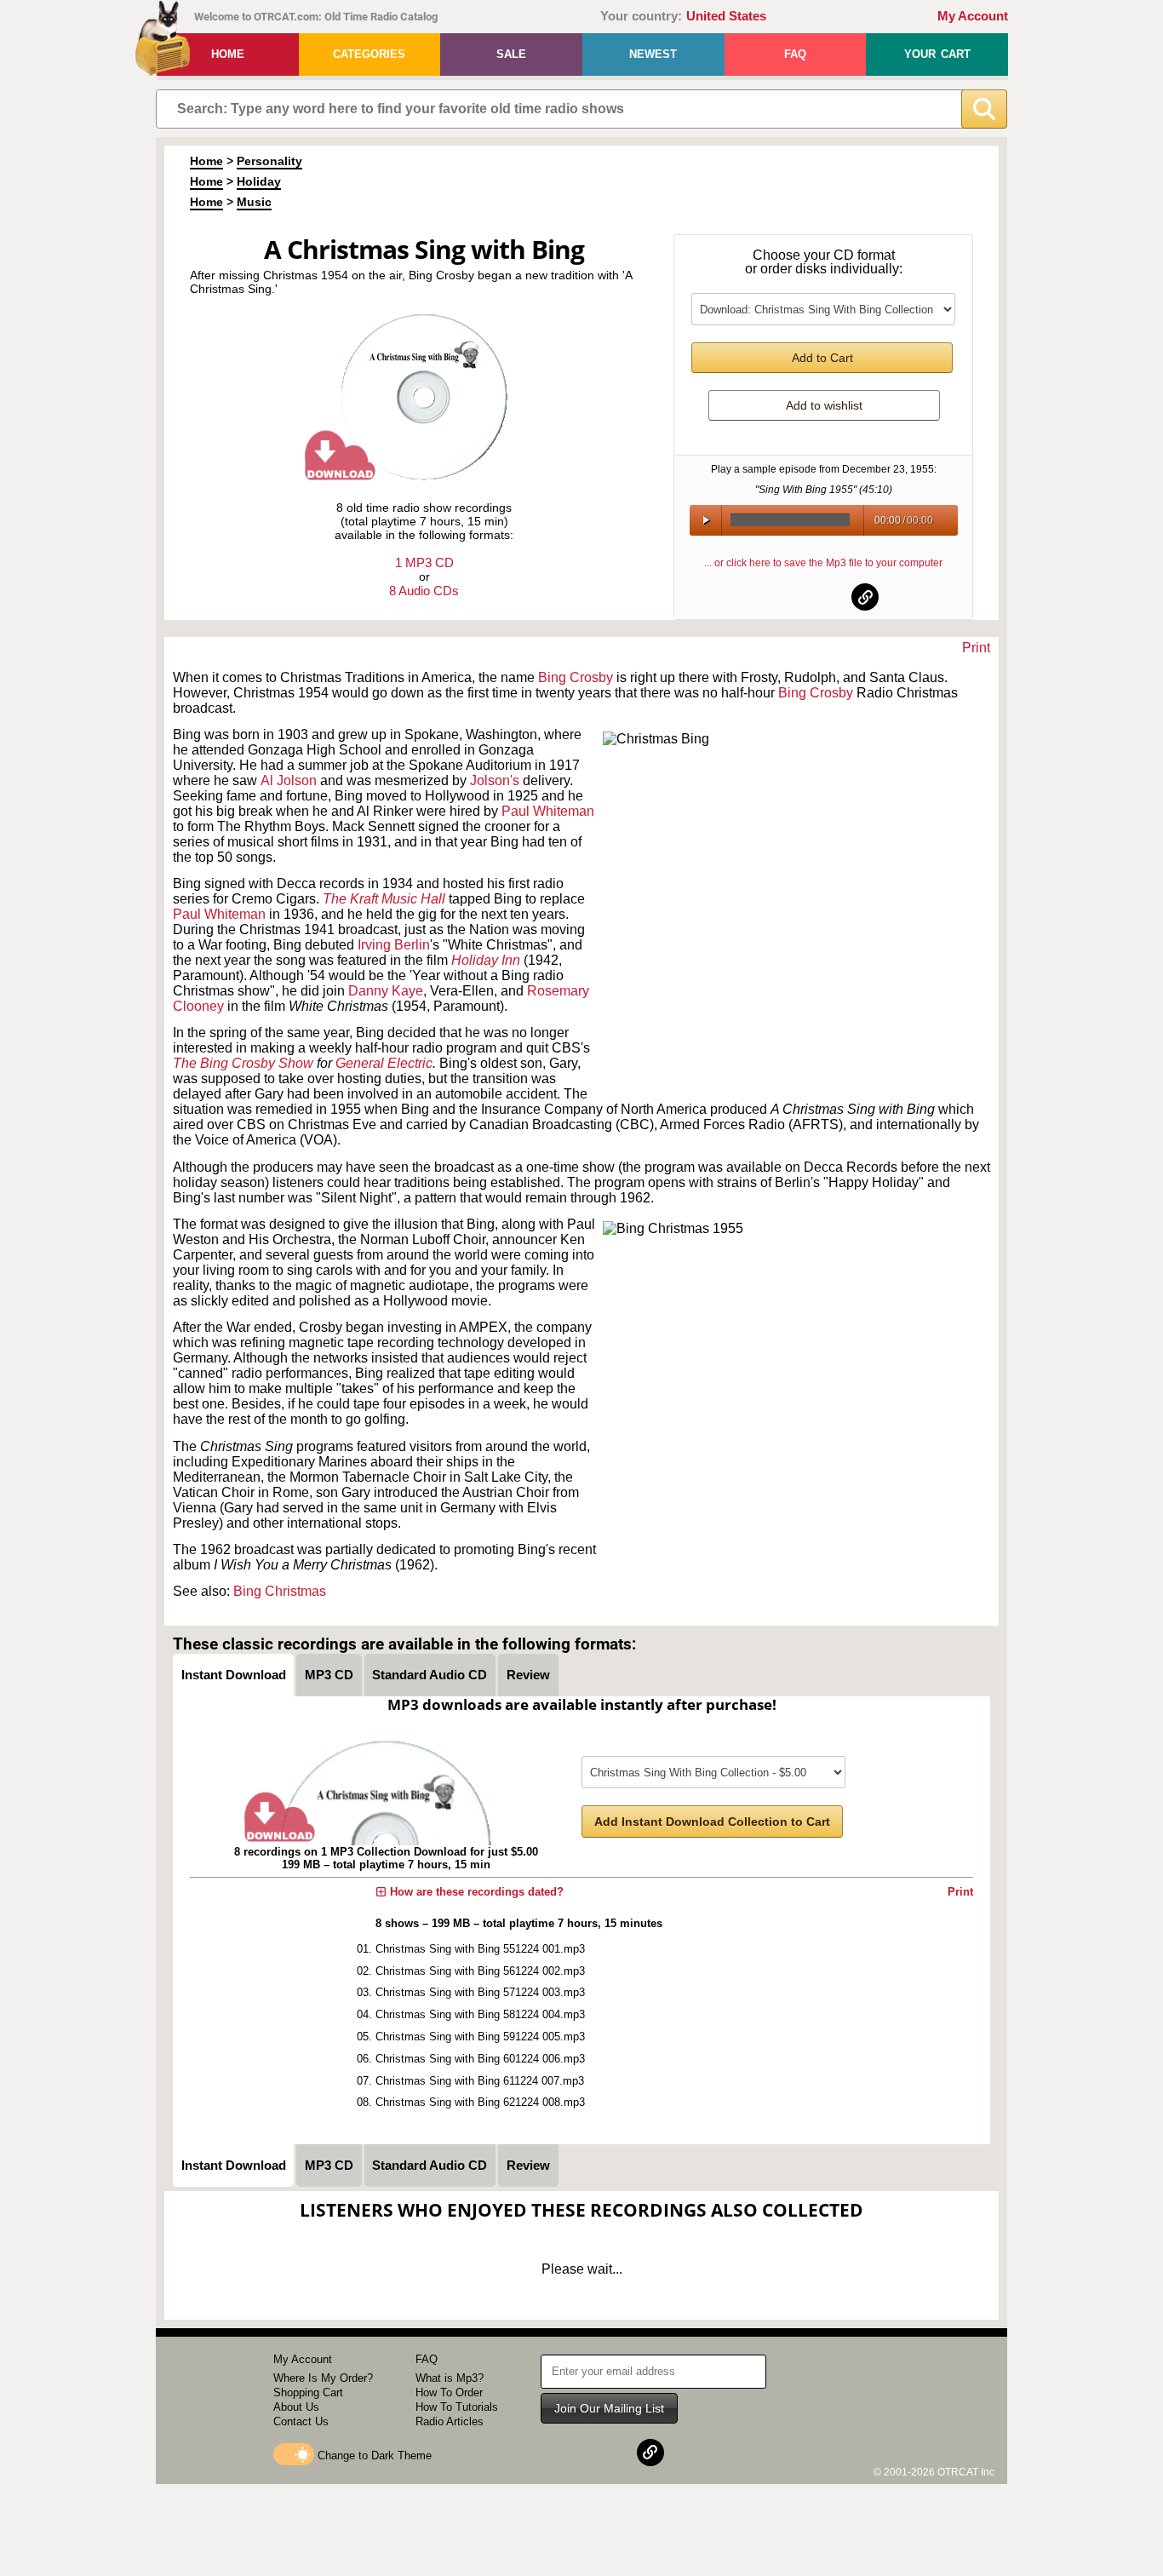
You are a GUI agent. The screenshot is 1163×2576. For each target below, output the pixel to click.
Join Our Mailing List (609, 2408)
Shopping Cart (308, 2392)
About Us (296, 2407)
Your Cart (937, 54)
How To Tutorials (457, 2407)
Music (254, 202)
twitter (824, 597)
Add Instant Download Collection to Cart (712, 1822)
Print (976, 648)
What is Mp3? (450, 2378)
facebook (782, 597)
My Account (973, 16)
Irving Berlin (394, 945)
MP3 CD (329, 1675)
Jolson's (495, 780)
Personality (269, 161)
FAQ (795, 54)
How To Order (449, 2392)
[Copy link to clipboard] (865, 597)
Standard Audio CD (430, 1675)
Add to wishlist (824, 405)
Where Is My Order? (323, 2378)
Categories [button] (369, 54)
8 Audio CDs (424, 591)
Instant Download (234, 1675)
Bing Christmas (280, 1591)
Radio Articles (450, 2421)
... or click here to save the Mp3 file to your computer (823, 563)
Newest (653, 54)
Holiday (259, 181)
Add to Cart (822, 358)
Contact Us (301, 2421)
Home (228, 54)
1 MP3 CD (424, 562)
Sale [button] (511, 54)
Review (528, 1675)
